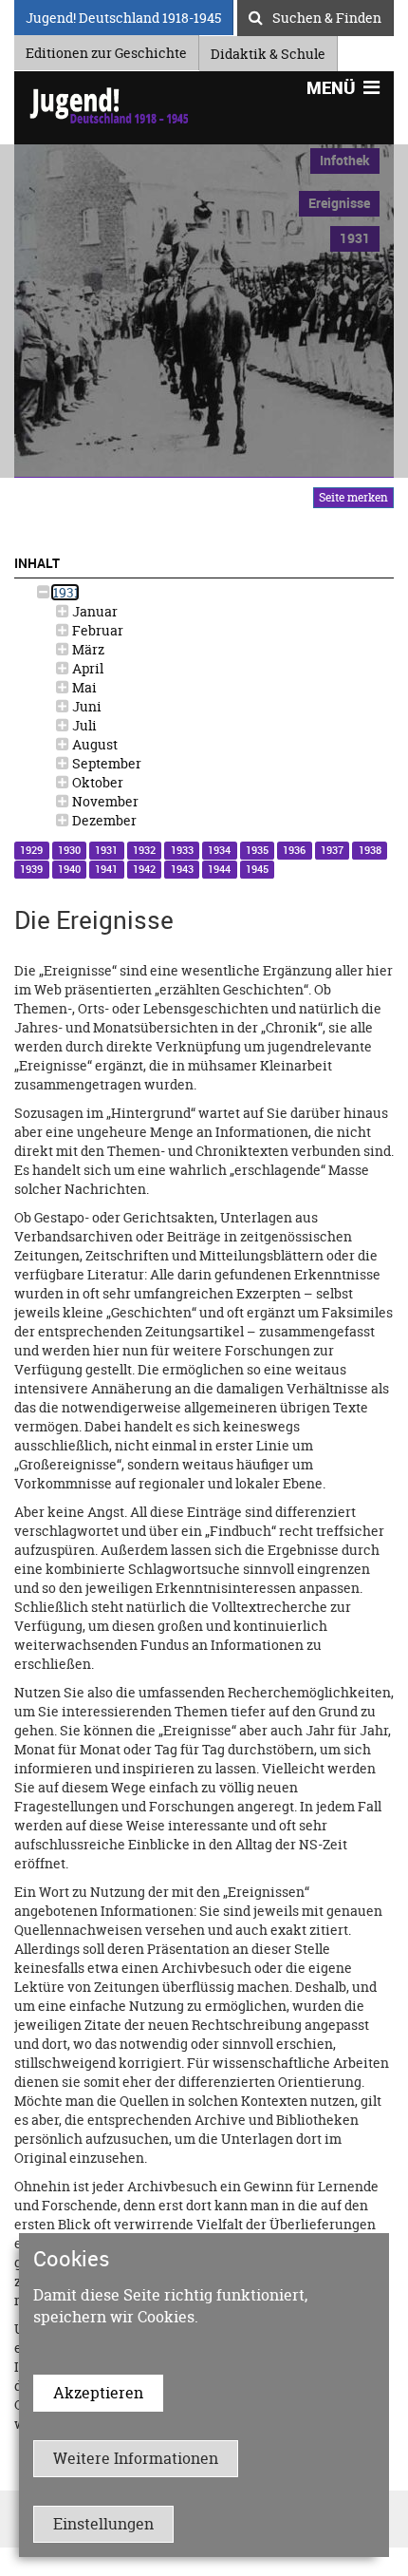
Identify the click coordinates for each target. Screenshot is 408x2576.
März (87, 649)
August (93, 744)
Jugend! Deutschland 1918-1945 (123, 15)
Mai (83, 687)
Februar (96, 630)
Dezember (103, 820)
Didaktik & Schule (268, 51)
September (105, 763)
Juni (85, 706)
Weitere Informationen (136, 2458)
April (86, 668)
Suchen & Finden (327, 15)
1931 (65, 592)
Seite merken (353, 497)
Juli (83, 725)
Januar (93, 611)
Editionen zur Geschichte (106, 50)
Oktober (96, 782)
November (104, 801)
